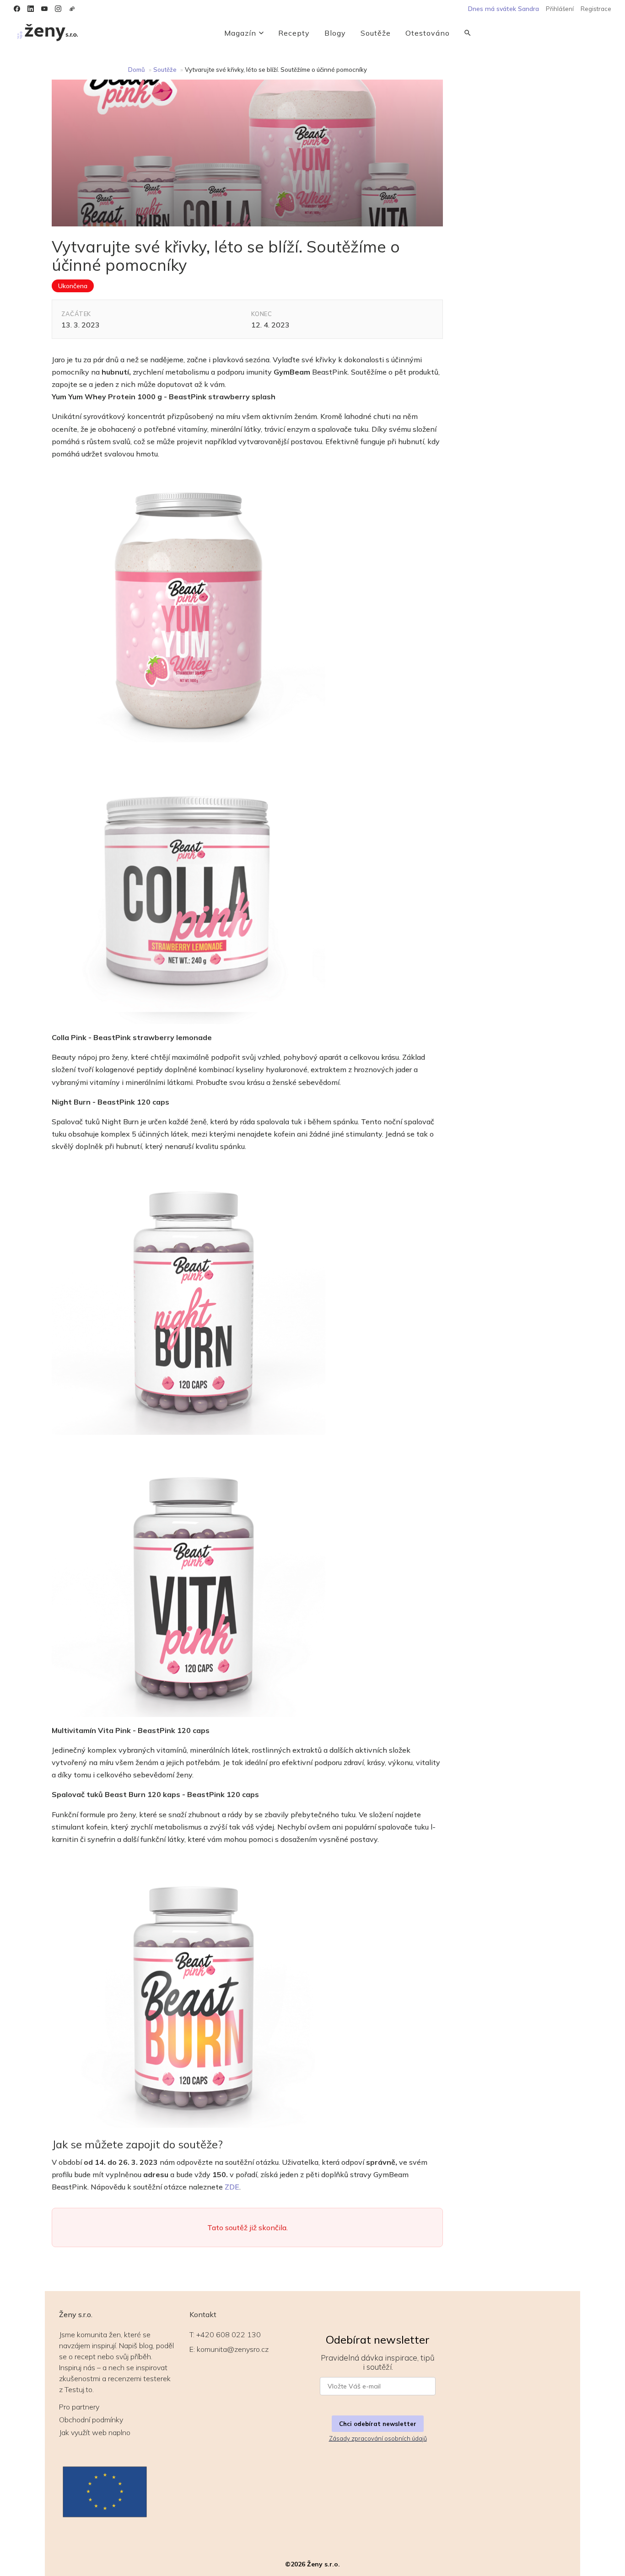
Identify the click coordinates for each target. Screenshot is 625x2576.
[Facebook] (17, 9)
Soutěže (376, 33)
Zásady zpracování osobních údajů (378, 2438)
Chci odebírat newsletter (378, 2424)
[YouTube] (44, 9)
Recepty (294, 33)
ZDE (232, 2187)
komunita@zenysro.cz (233, 2349)
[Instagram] (58, 9)
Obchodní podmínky (91, 2420)
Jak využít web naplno (95, 2432)
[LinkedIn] (31, 9)
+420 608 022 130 (229, 2334)
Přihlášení (560, 9)
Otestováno (428, 33)
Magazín (240, 33)
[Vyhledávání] (468, 33)
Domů (137, 70)
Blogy (335, 33)
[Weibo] (72, 9)
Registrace (596, 9)
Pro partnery (79, 2407)
